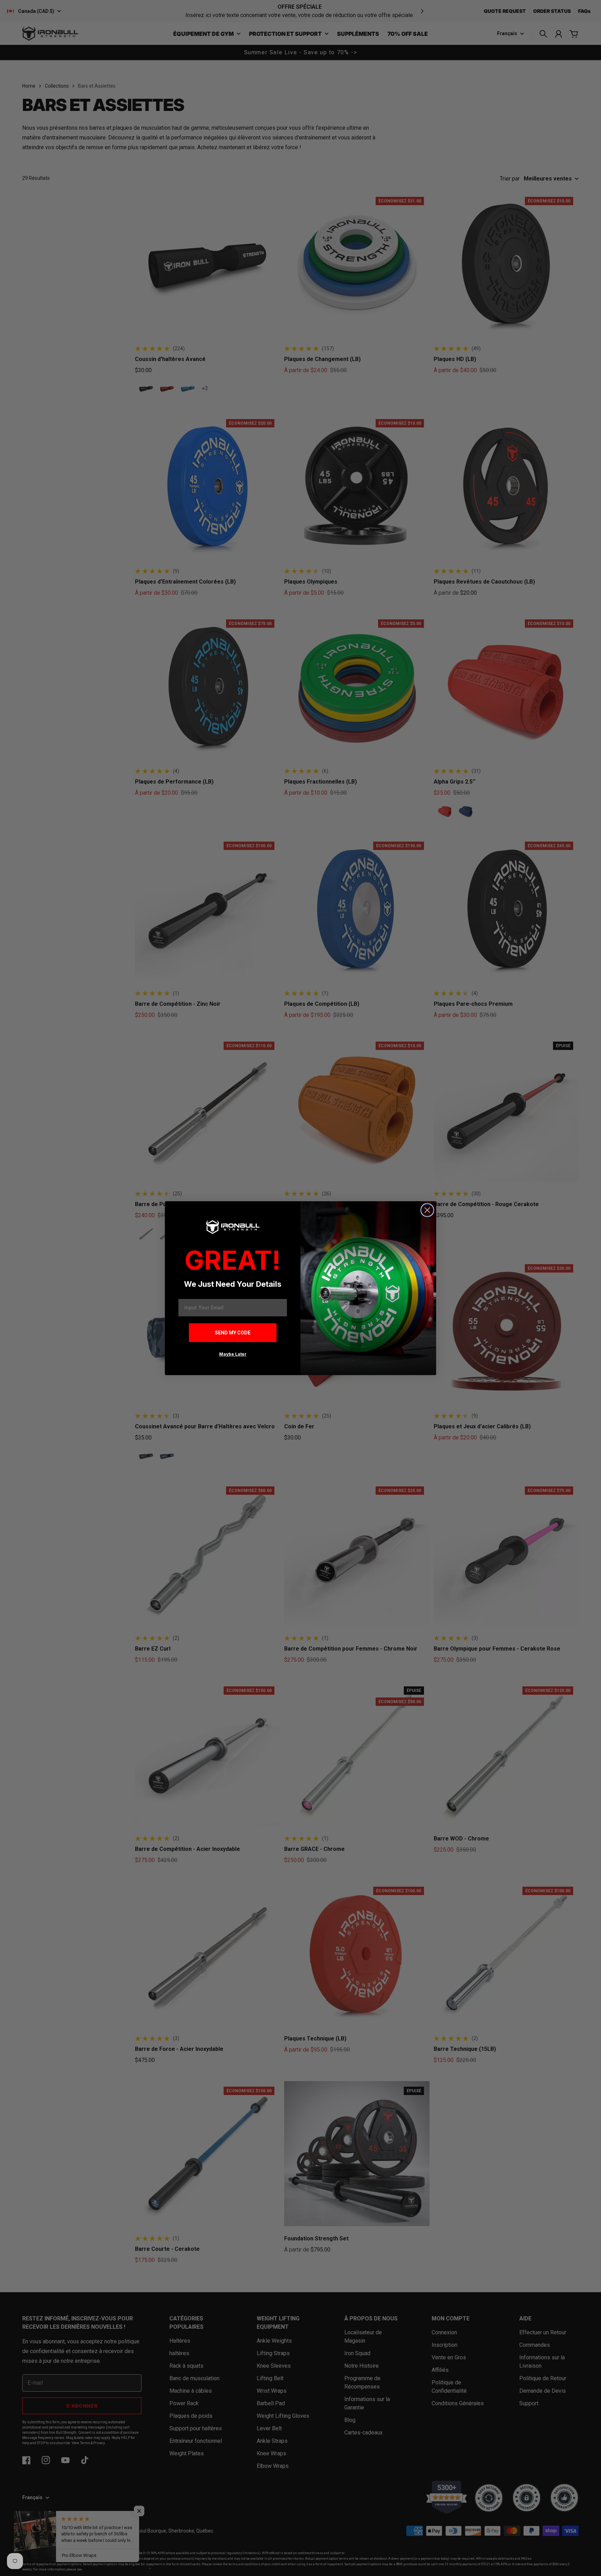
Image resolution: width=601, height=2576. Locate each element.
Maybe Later (233, 1354)
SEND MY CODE (233, 1333)
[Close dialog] (427, 1210)
